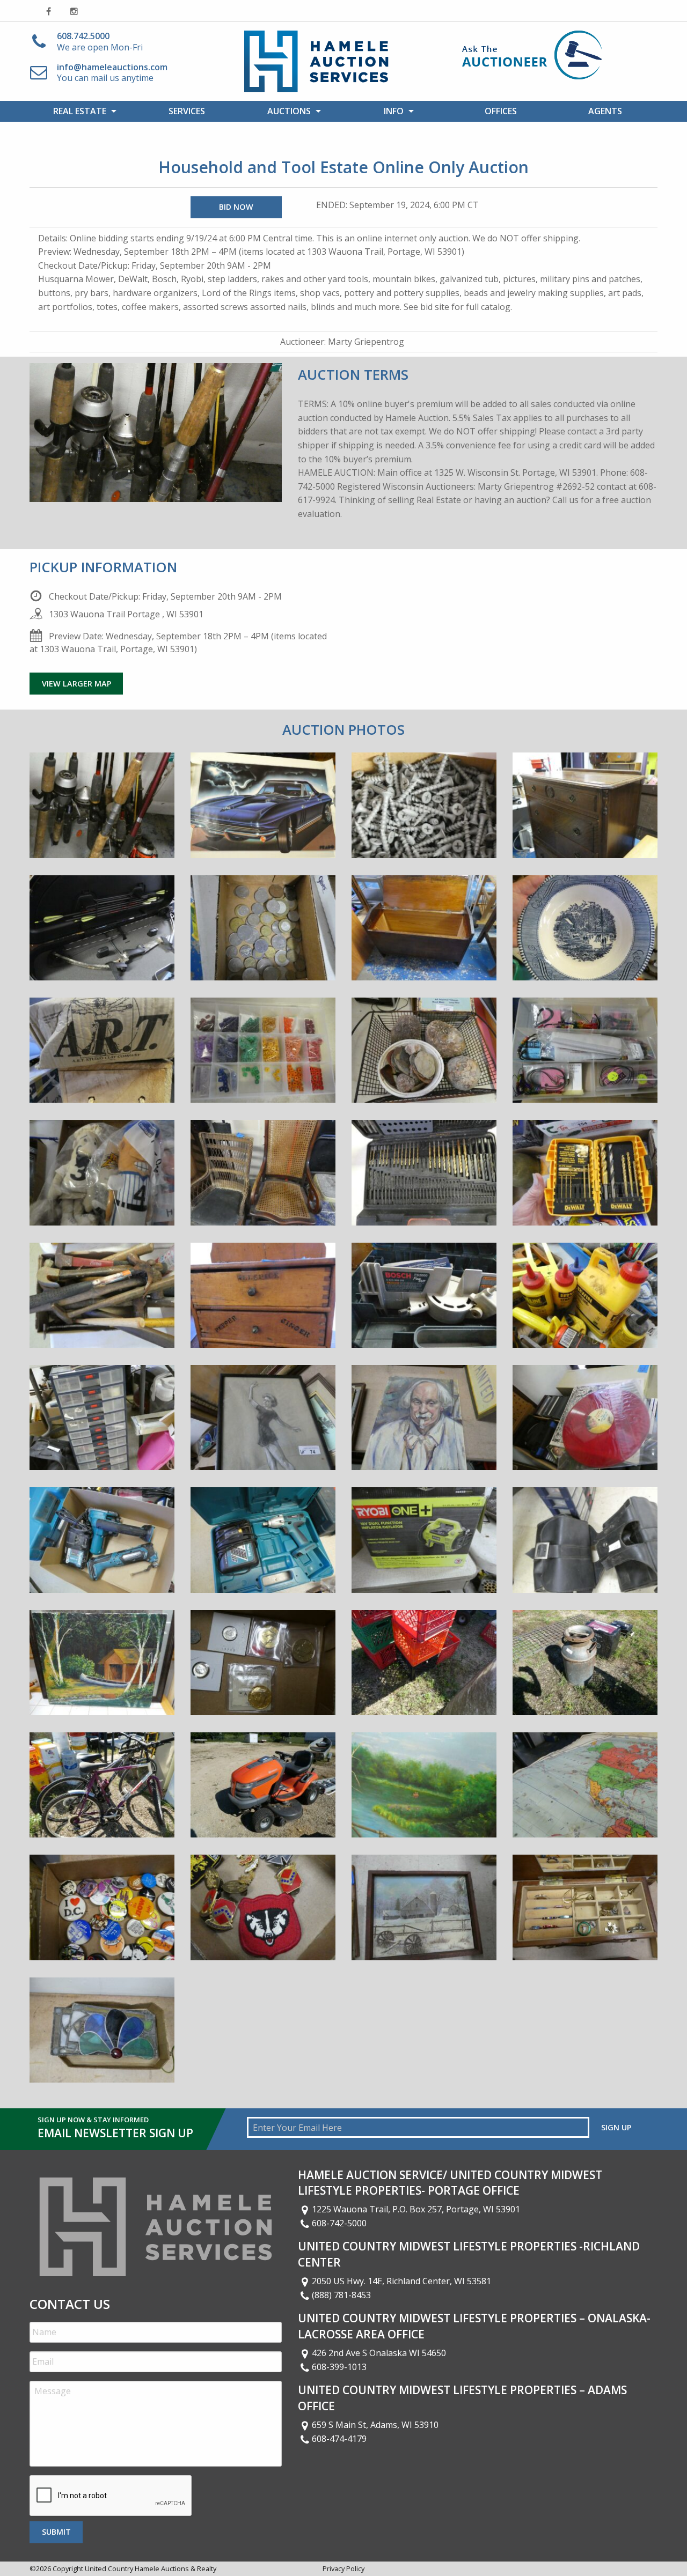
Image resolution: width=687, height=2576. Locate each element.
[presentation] (111, 2496)
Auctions (289, 111)
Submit (56, 2532)
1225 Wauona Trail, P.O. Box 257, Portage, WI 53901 (416, 2209)
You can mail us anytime (112, 73)
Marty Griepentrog (366, 342)
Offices (501, 111)
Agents (605, 111)
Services (187, 111)
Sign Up (616, 2127)
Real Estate (80, 111)
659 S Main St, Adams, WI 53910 (375, 2425)
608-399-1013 (339, 2367)
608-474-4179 (339, 2439)
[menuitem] (82, 111)
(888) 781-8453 (341, 2295)
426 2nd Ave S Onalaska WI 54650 (379, 2353)
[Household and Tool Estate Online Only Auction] (102, 813)
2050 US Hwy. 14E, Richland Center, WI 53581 (401, 2281)
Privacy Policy (343, 2568)
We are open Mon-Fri (100, 42)
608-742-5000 (339, 2223)
